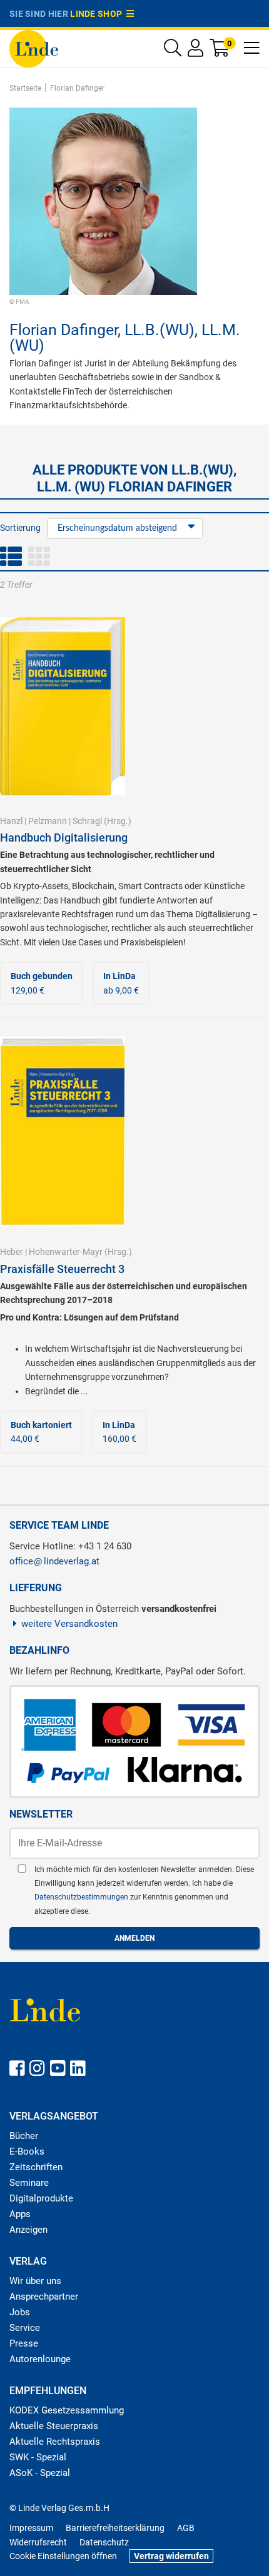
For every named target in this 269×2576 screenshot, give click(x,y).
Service (25, 2328)
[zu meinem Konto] (195, 51)
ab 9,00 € (121, 983)
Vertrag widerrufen (171, 2556)
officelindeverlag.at (54, 1561)
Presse (24, 2343)
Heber (12, 1252)
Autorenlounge (40, 2359)
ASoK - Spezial (40, 2473)
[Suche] (173, 51)
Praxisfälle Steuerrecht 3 (62, 1269)
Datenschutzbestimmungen (82, 1897)
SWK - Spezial (38, 2457)
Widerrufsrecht (38, 2542)
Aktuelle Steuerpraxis (54, 2426)
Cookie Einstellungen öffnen (63, 2556)
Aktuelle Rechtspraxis (55, 2442)
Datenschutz (104, 2542)
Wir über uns (35, 2281)
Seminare (29, 2183)
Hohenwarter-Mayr (66, 1252)
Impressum (31, 2528)
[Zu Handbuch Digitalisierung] (63, 705)
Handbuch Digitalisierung (64, 838)
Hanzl (11, 821)
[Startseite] (34, 48)
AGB (186, 2528)
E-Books (27, 2151)
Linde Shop (98, 14)
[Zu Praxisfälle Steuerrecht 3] (63, 1130)
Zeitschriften (36, 2167)
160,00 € (119, 1432)
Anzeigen (28, 2230)
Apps (20, 2214)
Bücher (24, 2136)
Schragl (87, 821)
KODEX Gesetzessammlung (67, 2410)
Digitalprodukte (41, 2198)
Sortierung (20, 528)
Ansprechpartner (44, 2297)
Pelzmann (48, 821)
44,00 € (41, 1432)
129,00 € (42, 983)
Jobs (20, 2312)
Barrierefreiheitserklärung (115, 2528)
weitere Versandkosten (69, 1624)
